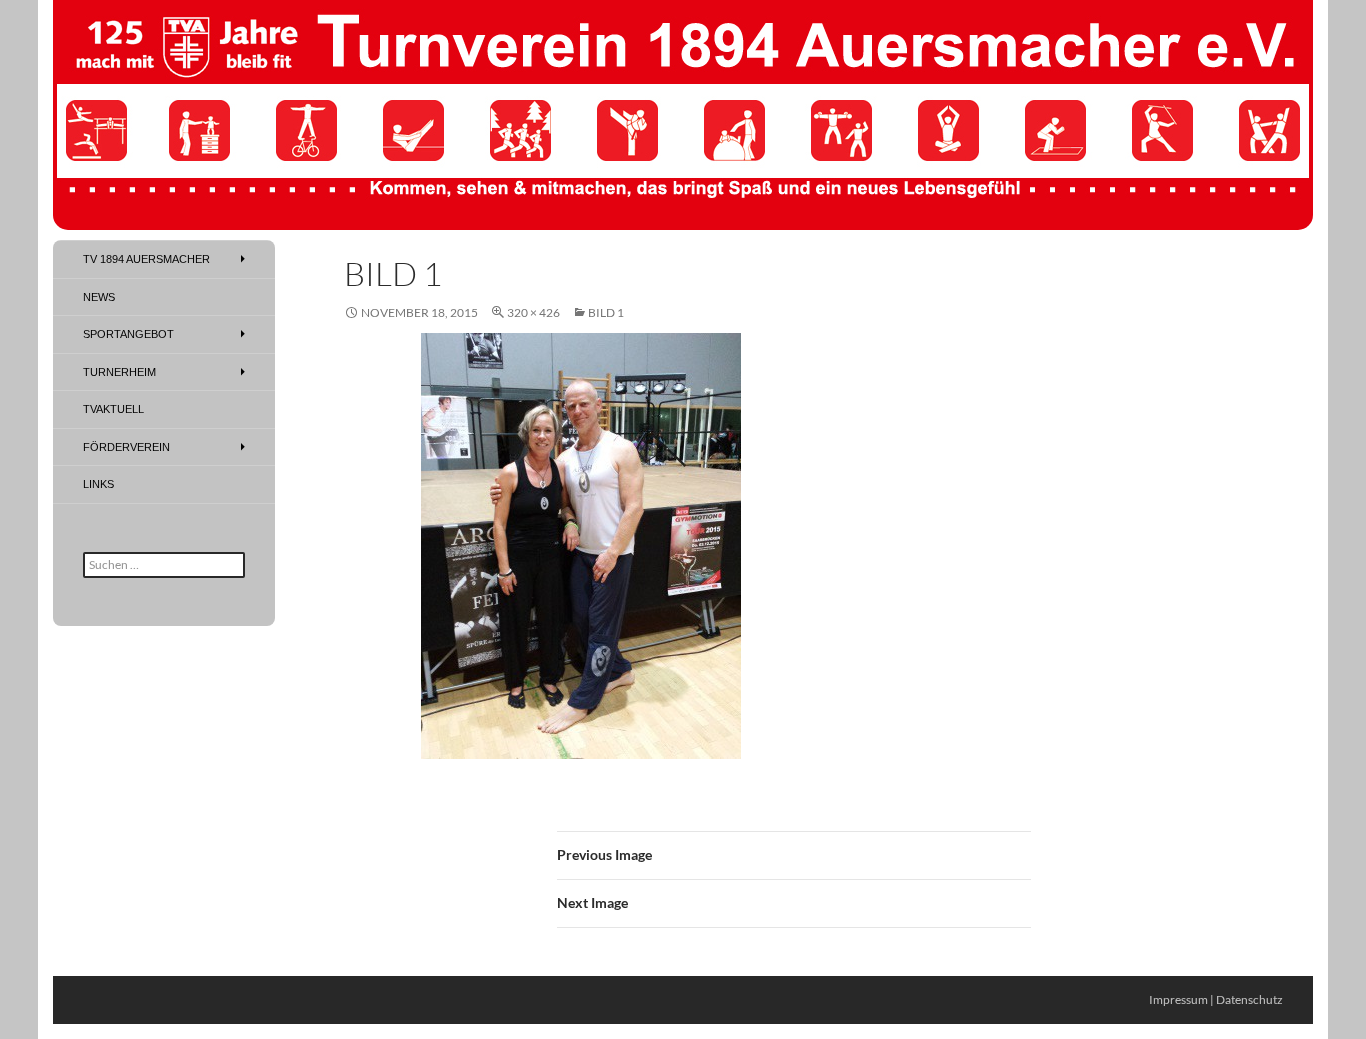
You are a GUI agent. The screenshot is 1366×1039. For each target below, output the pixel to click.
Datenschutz (1249, 999)
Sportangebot (128, 334)
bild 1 (606, 312)
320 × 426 (533, 312)
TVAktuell (113, 409)
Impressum (1178, 999)
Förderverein (126, 447)
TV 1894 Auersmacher (146, 259)
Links (98, 484)
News (99, 297)
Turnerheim (119, 372)
